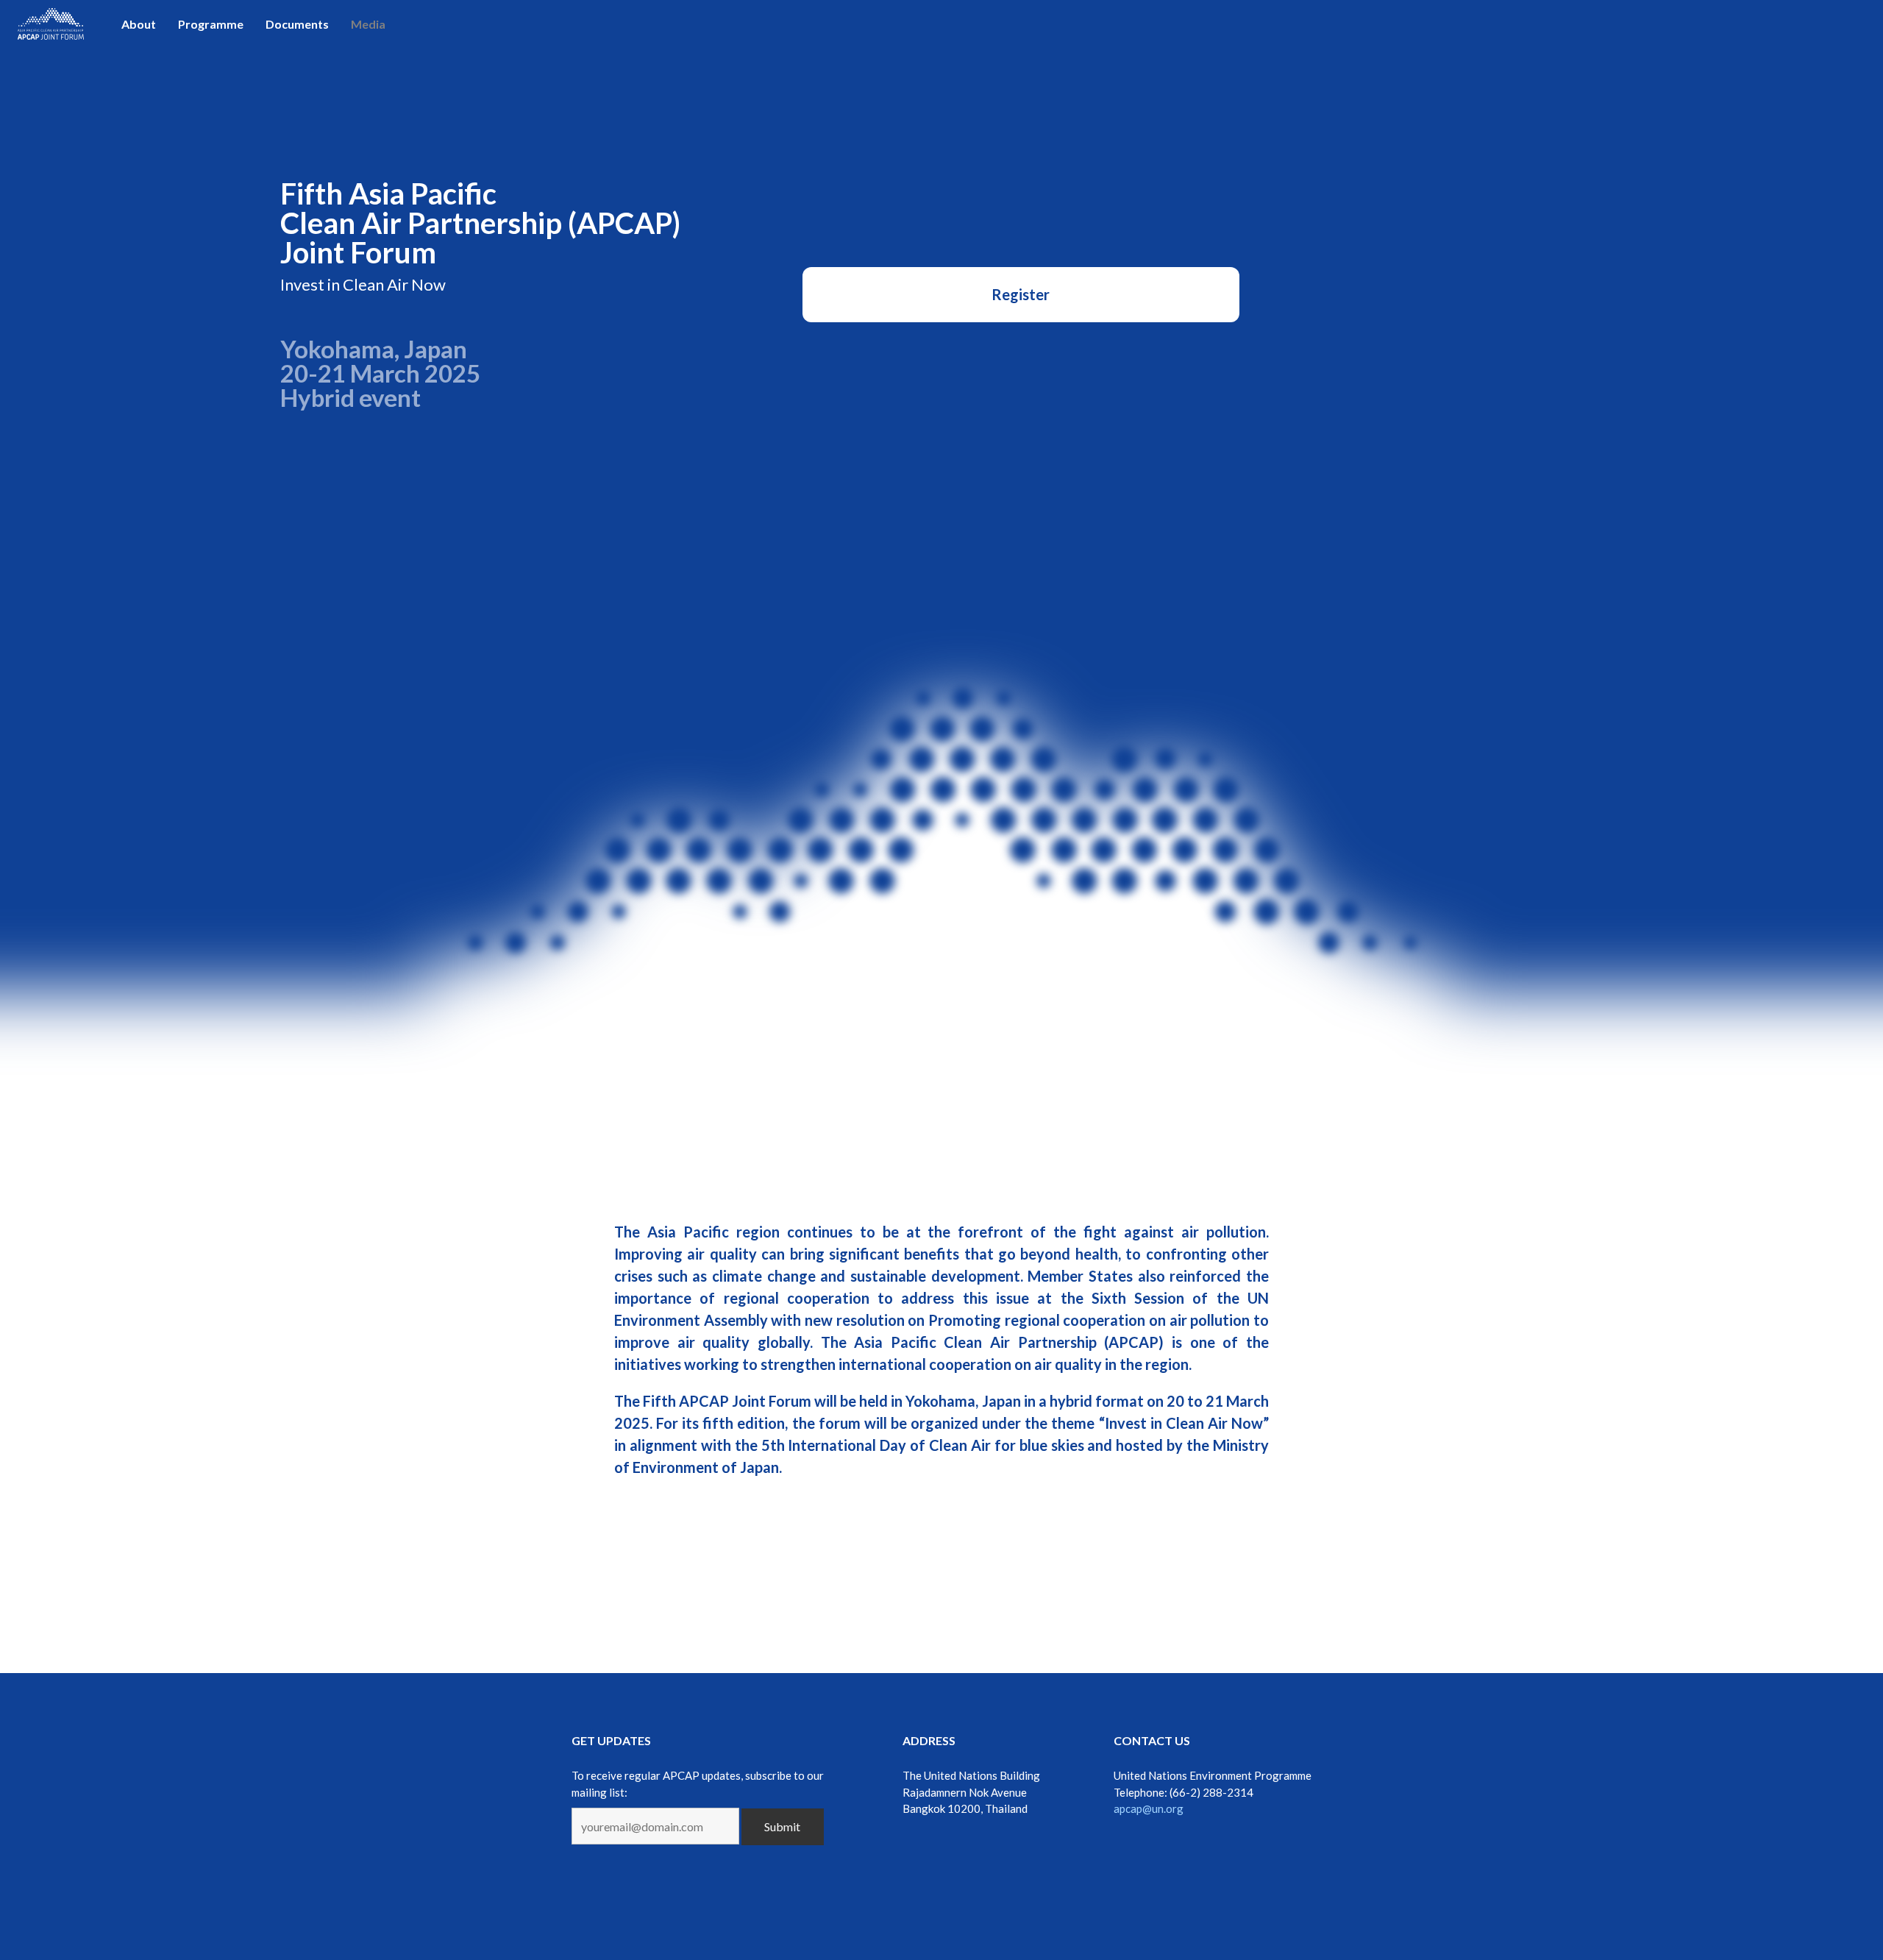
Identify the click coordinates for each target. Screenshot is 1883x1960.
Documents (297, 24)
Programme (211, 24)
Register (1021, 294)
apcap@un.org (1149, 1808)
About (139, 24)
